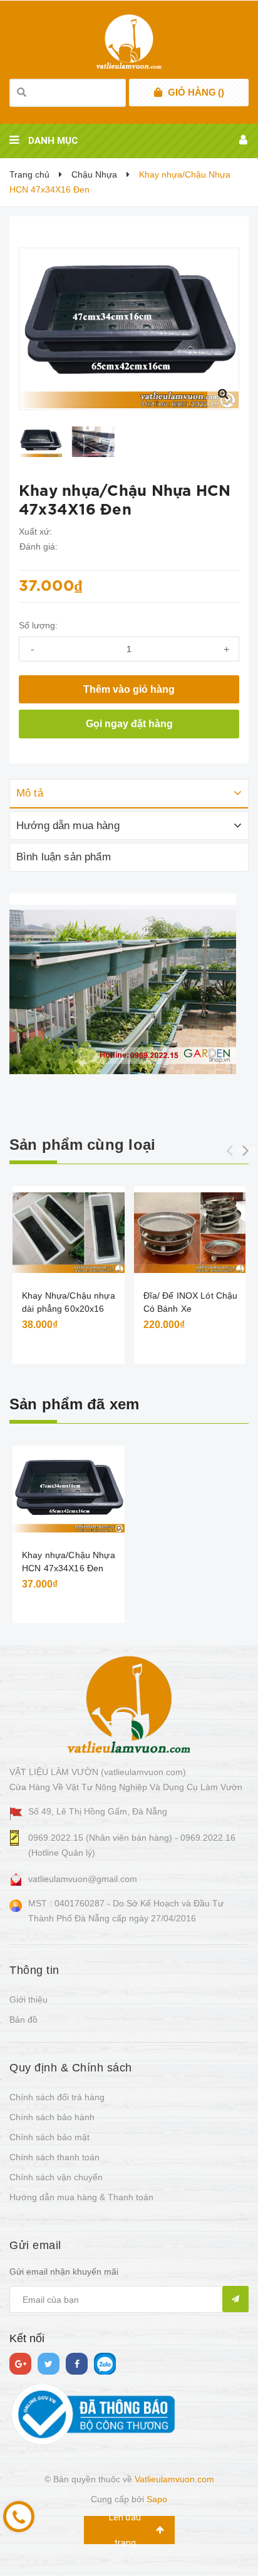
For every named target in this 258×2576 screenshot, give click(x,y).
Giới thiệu (28, 2000)
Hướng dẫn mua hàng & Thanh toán (81, 2197)
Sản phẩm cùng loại (82, 1145)
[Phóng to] (223, 394)
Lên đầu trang (125, 2530)
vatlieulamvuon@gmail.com (83, 1879)
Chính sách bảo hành (52, 2117)
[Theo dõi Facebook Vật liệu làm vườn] (77, 2364)
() (196, 92)
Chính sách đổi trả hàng (57, 2097)
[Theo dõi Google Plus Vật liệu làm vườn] (20, 2364)
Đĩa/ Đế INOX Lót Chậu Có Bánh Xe (191, 1302)
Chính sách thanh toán (54, 2157)
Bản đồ (23, 2020)
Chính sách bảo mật (49, 2137)
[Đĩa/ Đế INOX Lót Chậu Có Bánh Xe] (190, 1233)
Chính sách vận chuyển (56, 2177)
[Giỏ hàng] (158, 93)
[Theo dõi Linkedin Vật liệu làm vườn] (105, 2364)
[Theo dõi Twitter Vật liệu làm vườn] (49, 2364)
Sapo (157, 2499)
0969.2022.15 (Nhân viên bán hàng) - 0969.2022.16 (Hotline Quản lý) (132, 1845)
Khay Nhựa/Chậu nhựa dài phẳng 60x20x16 (69, 1302)
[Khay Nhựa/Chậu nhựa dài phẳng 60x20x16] (69, 1233)
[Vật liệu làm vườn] (129, 1704)
